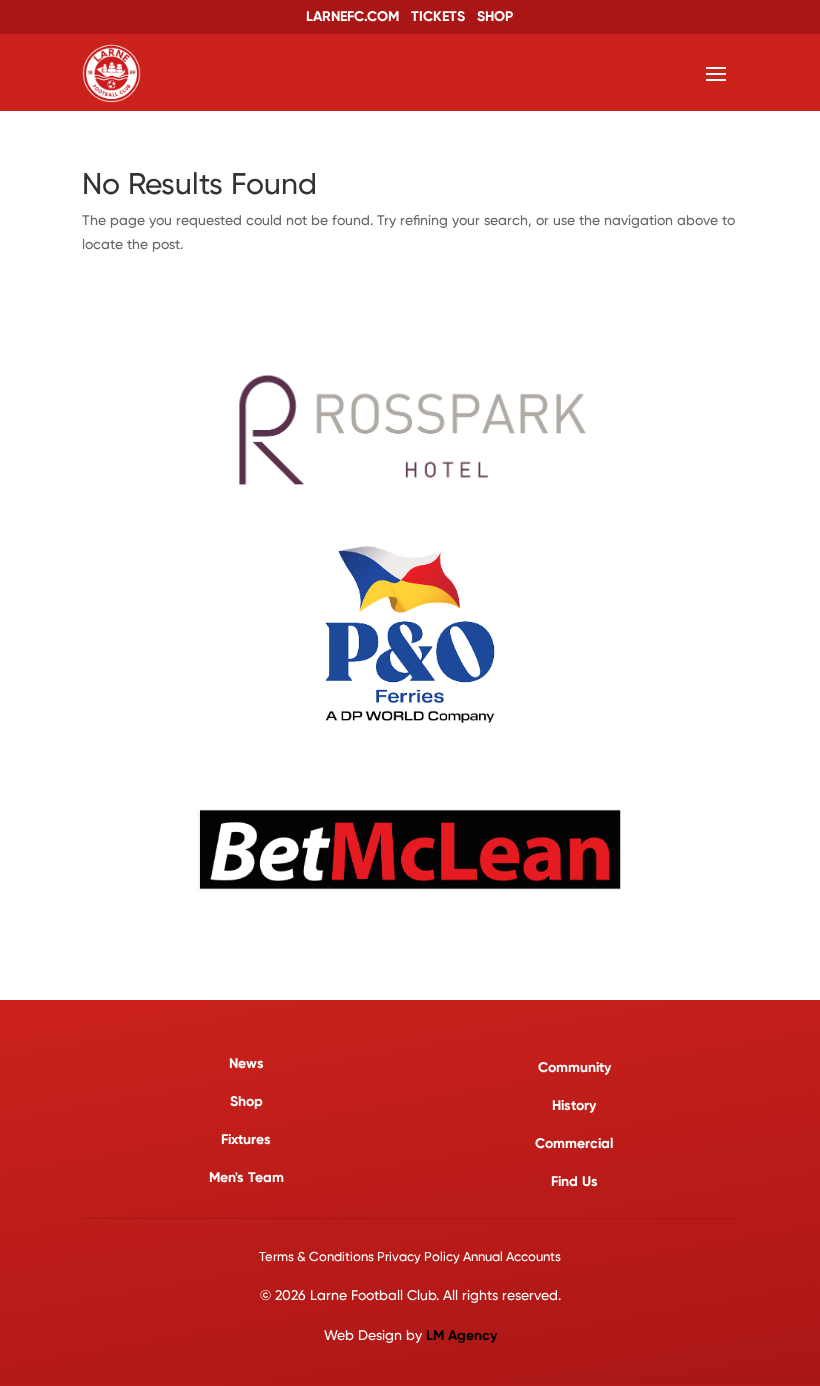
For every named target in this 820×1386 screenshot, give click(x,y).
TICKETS (438, 16)
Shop (246, 1101)
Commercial (574, 1143)
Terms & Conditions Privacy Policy (359, 1256)
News (246, 1063)
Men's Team (246, 1177)
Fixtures (246, 1139)
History (574, 1105)
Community (574, 1067)
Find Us (574, 1181)
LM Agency (461, 1335)
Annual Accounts (512, 1256)
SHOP (495, 16)
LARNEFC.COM (352, 16)
